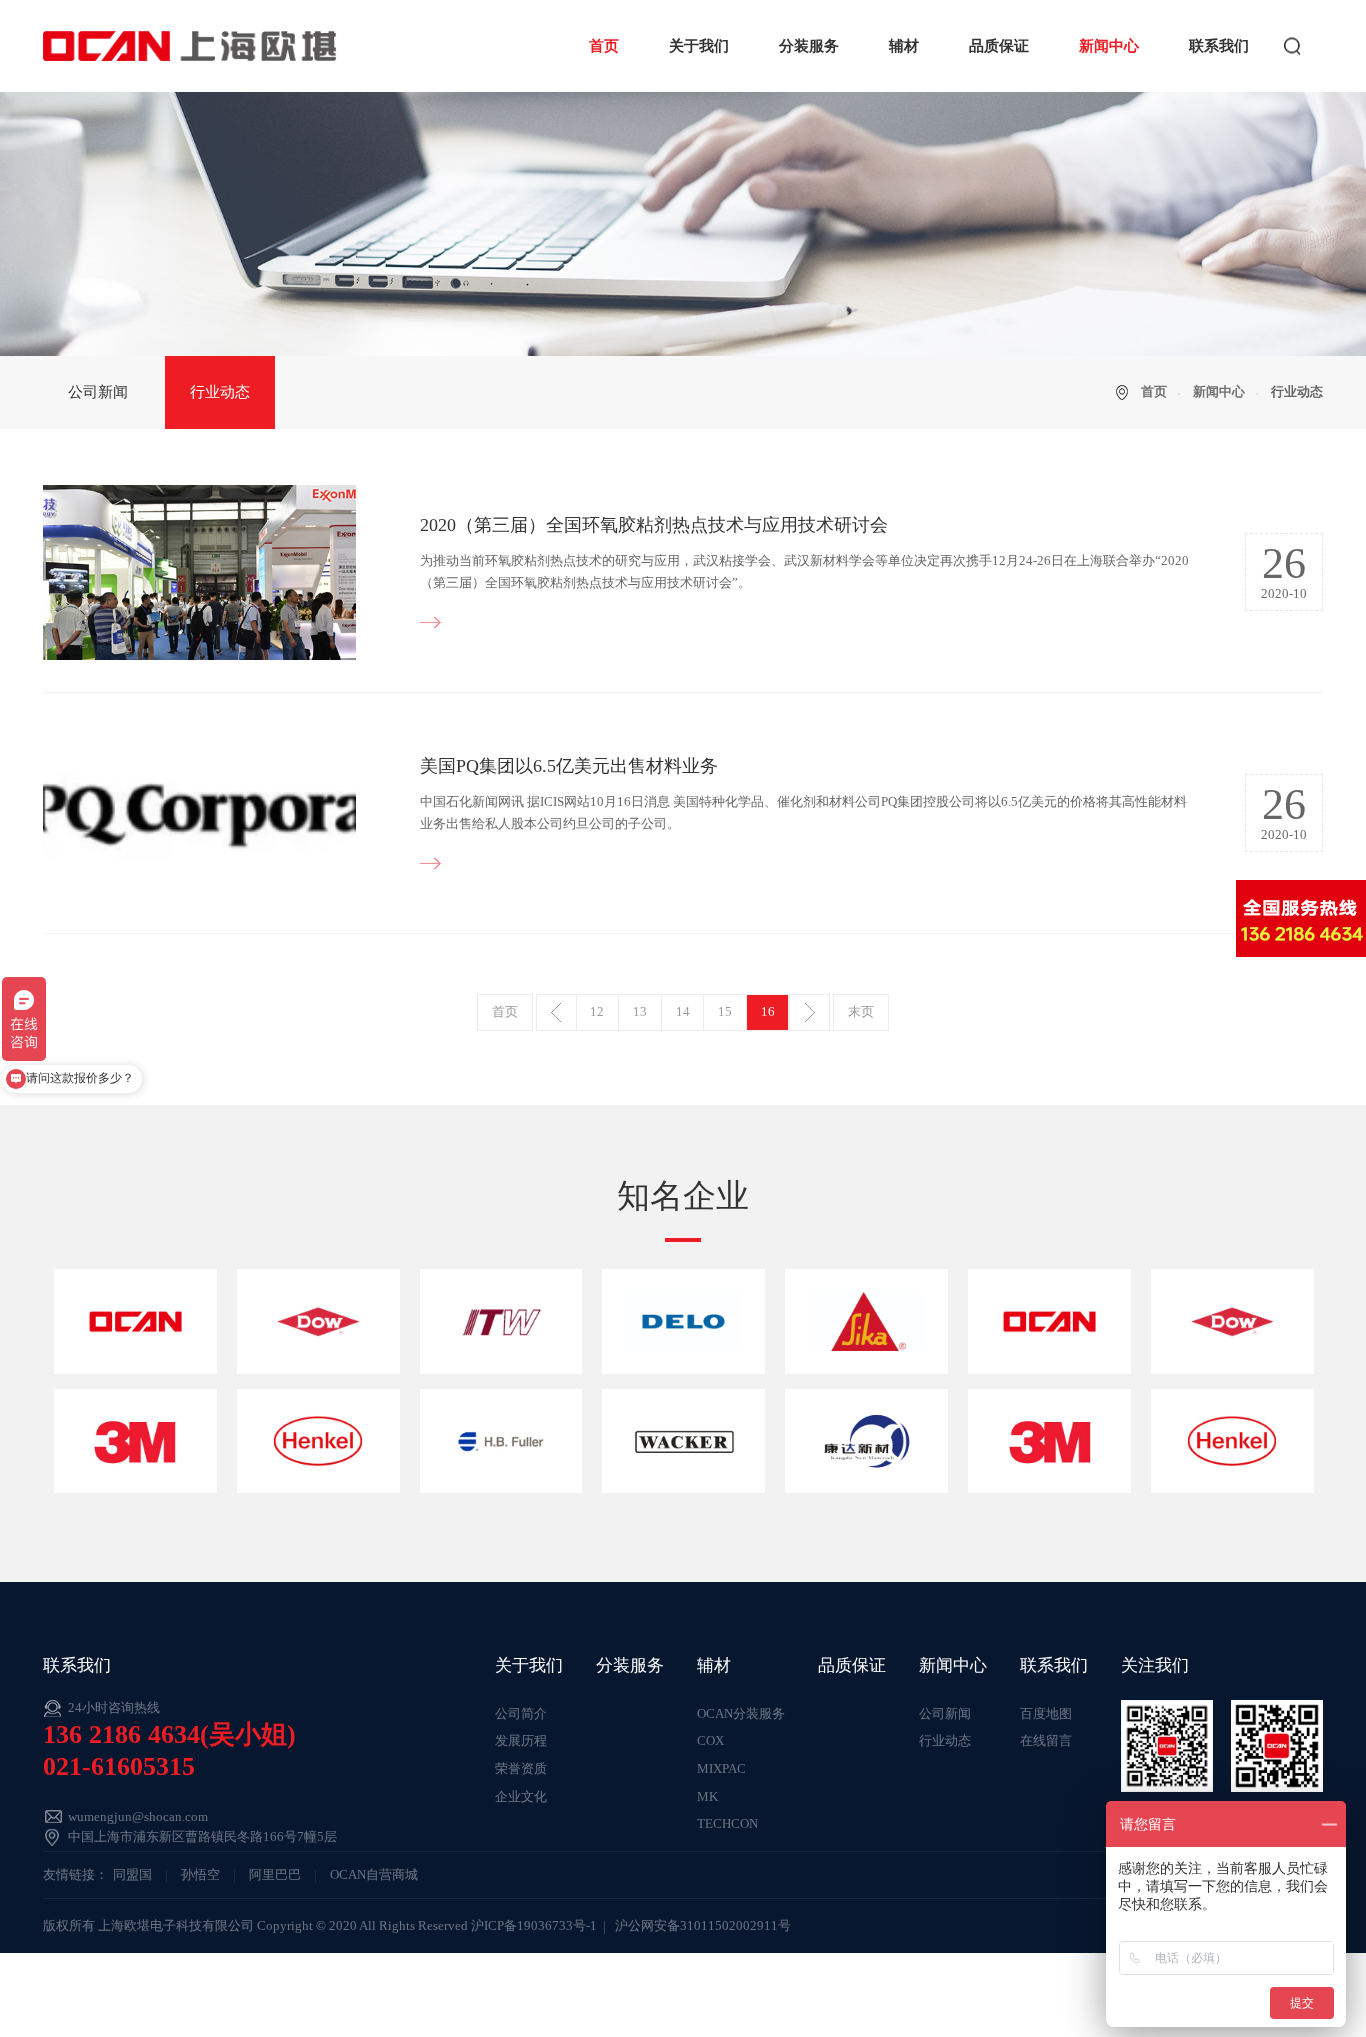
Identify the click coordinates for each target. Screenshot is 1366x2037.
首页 (604, 46)
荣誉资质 (521, 1769)
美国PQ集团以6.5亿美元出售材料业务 (569, 766)
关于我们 (699, 46)
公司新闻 (98, 392)
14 (683, 1012)
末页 (861, 1012)
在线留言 (1046, 1741)
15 (725, 1012)
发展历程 (521, 1741)
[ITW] (501, 1321)
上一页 (556, 1012)
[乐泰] (318, 1441)
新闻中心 (1109, 46)
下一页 (809, 1012)
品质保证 (999, 46)
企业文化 (521, 1797)
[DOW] (318, 1321)
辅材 (904, 46)
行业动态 (220, 392)
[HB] (501, 1441)
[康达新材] (866, 1441)
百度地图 (1046, 1714)
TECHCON (727, 1824)
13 (640, 1012)
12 (597, 1012)
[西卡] (866, 1321)
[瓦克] (683, 1441)
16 (768, 1012)
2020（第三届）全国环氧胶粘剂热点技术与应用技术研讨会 (654, 525)
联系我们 (1219, 46)
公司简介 (521, 1714)
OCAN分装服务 (741, 1714)
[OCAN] (135, 1321)
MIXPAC (721, 1769)
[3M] (135, 1441)
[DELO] (683, 1321)
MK (707, 1797)
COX (710, 1741)
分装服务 (809, 46)
